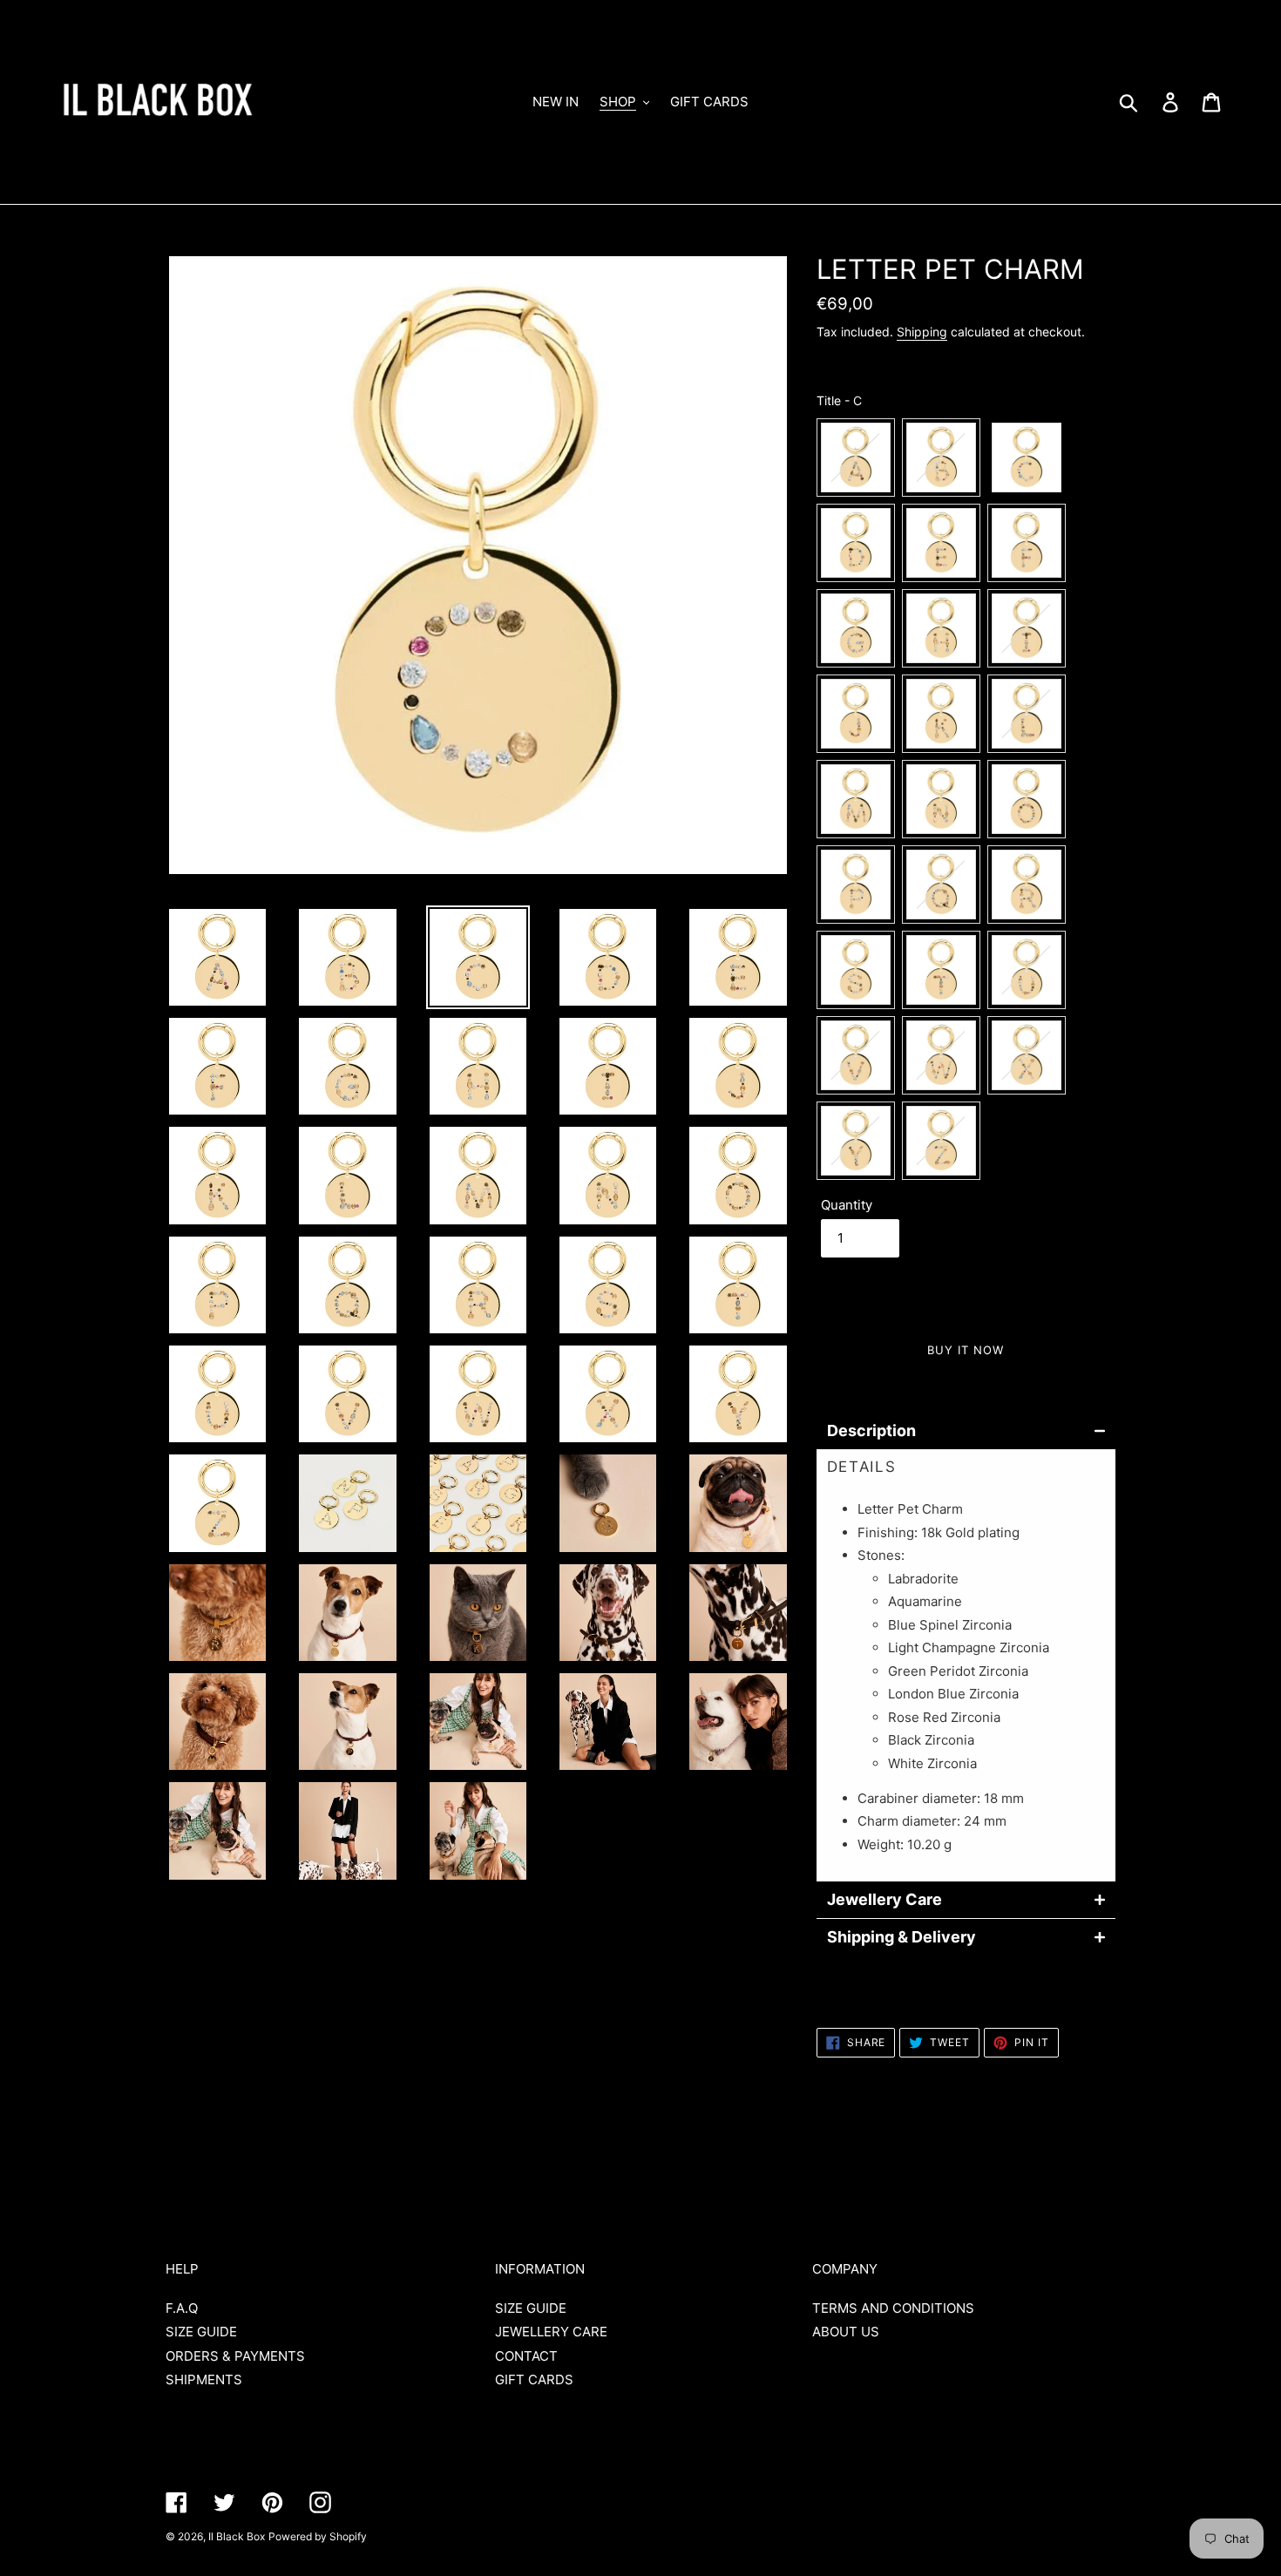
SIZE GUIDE (201, 2332)
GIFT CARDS (534, 2379)
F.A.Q (182, 2308)
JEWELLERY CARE (551, 2332)
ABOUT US (846, 2332)
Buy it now (966, 1350)
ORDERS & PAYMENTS (235, 2356)
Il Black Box (237, 2536)
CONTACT (526, 2356)
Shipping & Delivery (901, 1937)
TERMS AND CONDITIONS (893, 2308)
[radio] (856, 458)
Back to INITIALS (654, 2155)
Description (871, 1431)
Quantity (847, 1205)
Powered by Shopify (318, 2536)
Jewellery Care (884, 1900)
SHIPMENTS (204, 2379)
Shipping (922, 332)
